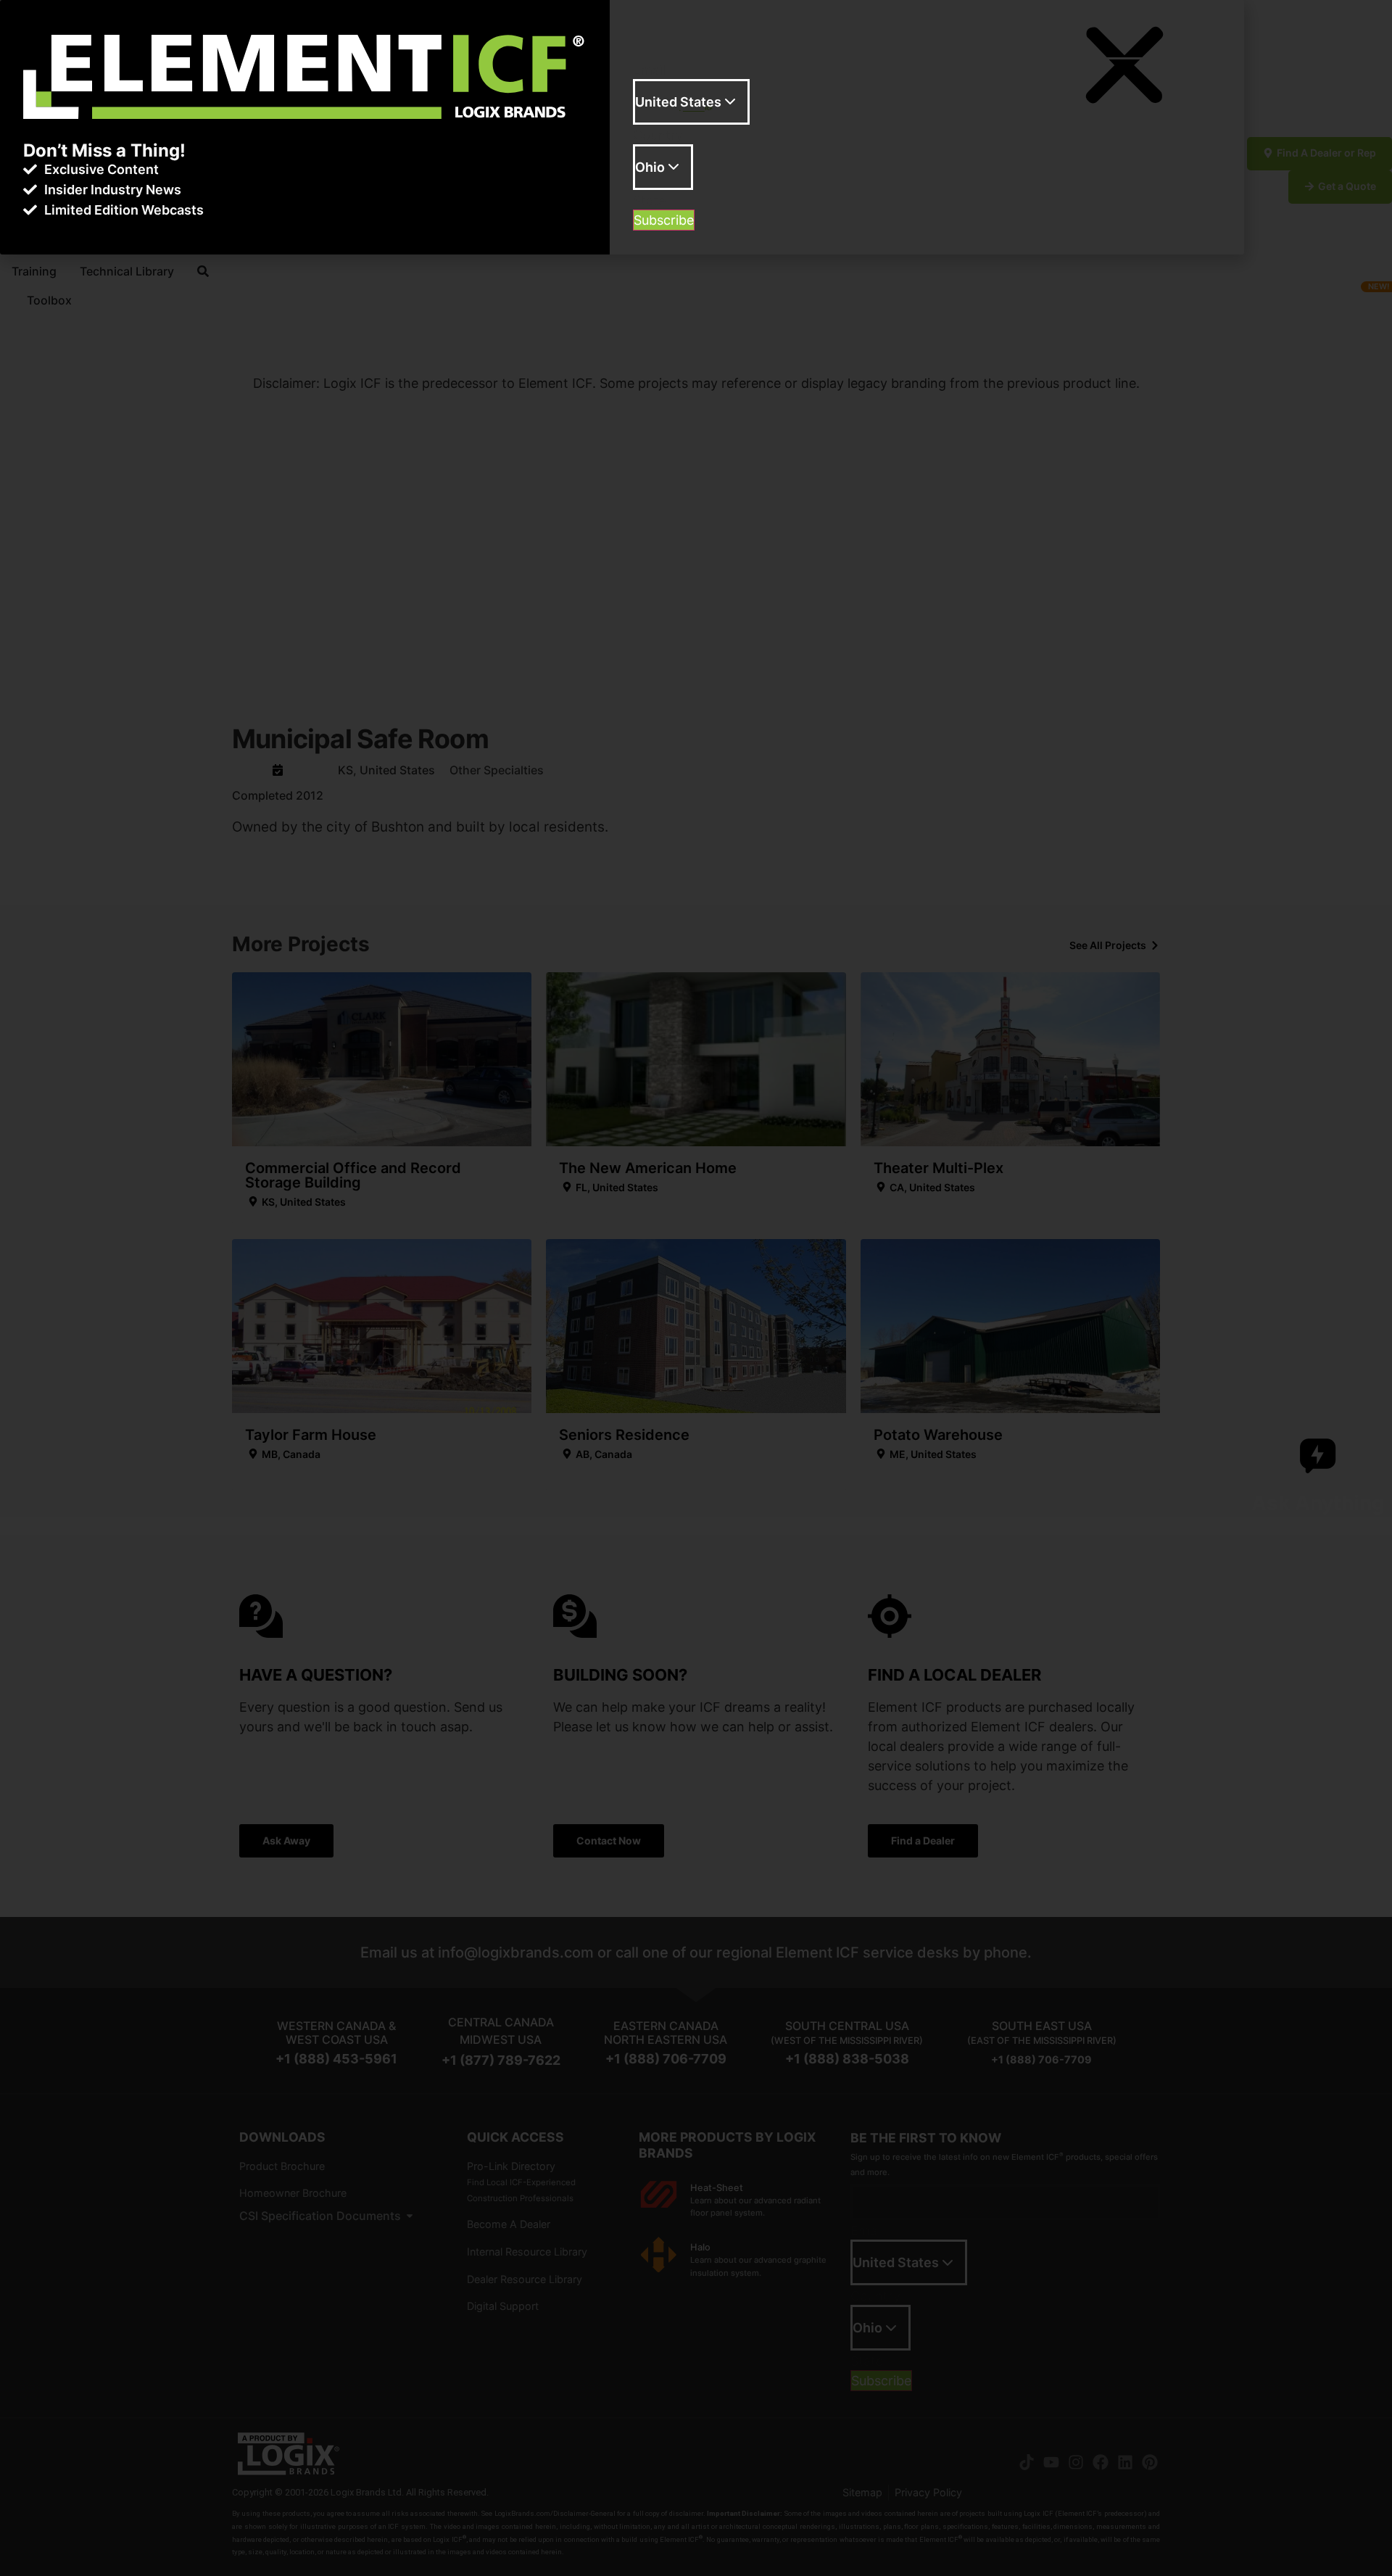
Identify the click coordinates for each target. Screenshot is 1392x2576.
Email (649, 70)
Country (658, 136)
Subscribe (664, 220)
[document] (696, 1288)
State (649, 201)
